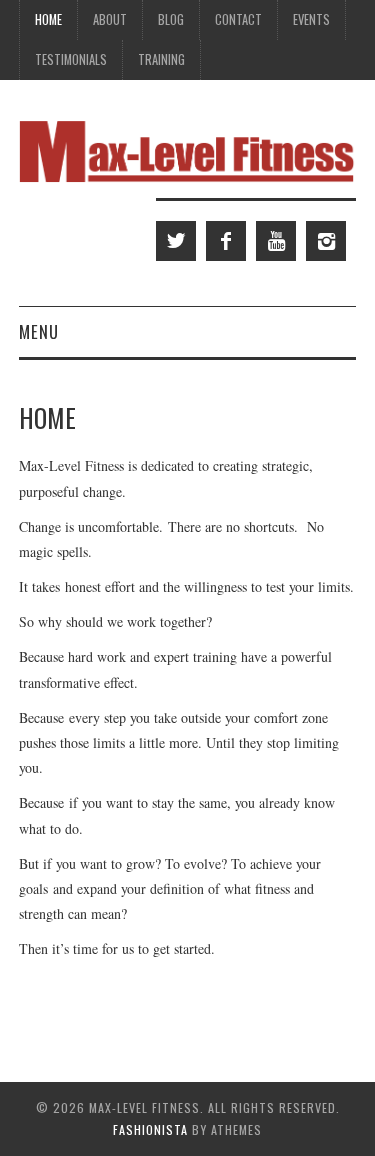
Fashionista (150, 1129)
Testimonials (71, 59)
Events (311, 19)
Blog (171, 19)
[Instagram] (326, 241)
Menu (39, 331)
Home (48, 19)
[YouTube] (276, 241)
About (110, 19)
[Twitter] (176, 241)
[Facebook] (226, 241)
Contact (238, 19)
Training (161, 59)
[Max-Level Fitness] (187, 149)
